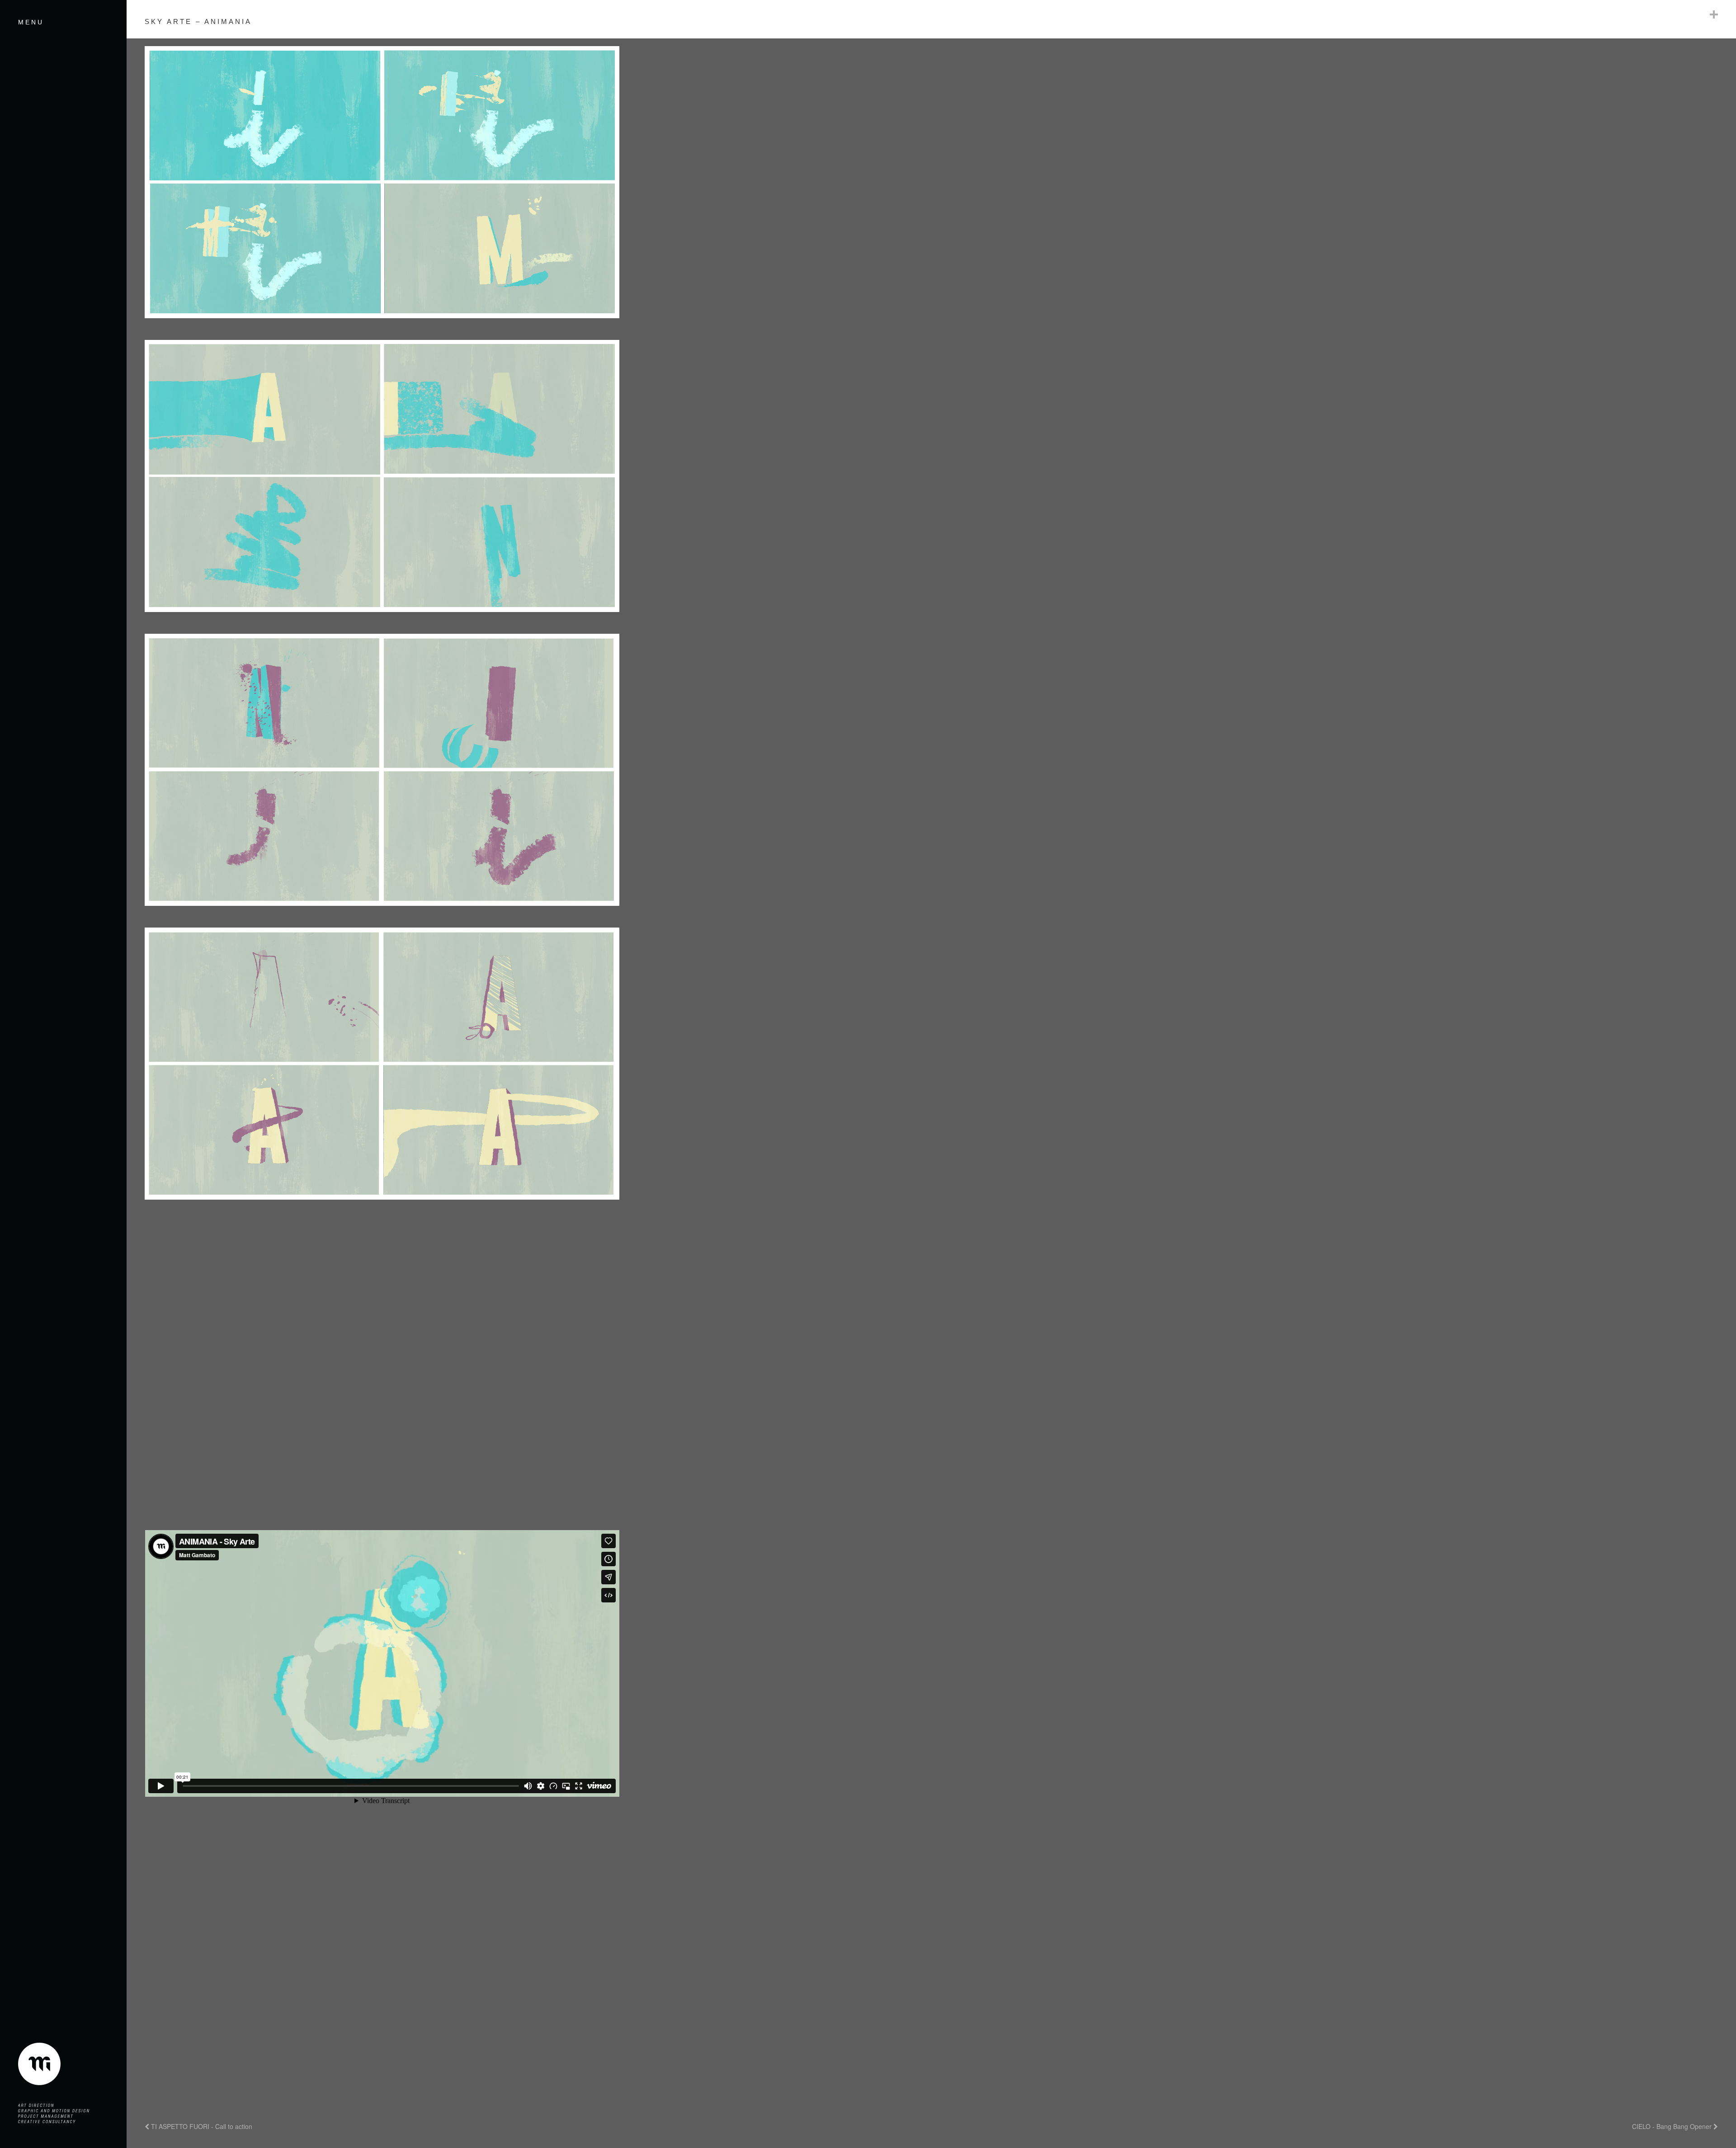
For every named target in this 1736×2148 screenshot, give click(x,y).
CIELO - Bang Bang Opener (1673, 2126)
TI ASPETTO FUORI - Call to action (201, 2126)
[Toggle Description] (1714, 14)
